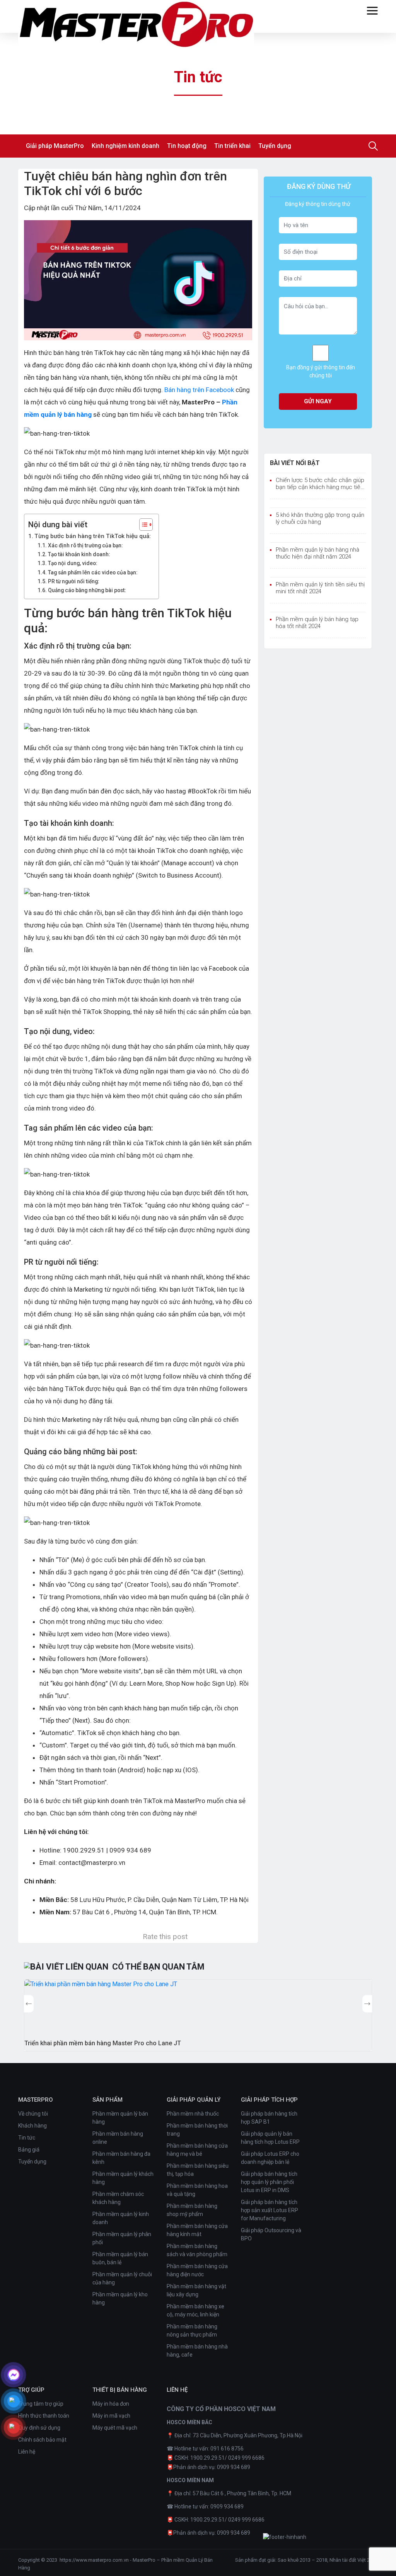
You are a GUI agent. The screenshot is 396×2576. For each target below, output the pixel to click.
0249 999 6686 (246, 2458)
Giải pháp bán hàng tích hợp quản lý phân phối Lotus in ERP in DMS (269, 2182)
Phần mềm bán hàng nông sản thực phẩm (192, 2331)
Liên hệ (27, 2452)
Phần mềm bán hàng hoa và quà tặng (197, 2190)
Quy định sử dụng (39, 2428)
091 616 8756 (227, 2449)
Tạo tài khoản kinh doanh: (79, 554)
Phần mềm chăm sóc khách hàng (118, 2198)
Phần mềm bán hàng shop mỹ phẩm (192, 2210)
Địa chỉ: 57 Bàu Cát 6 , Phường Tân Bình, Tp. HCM (233, 2493)
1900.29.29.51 (207, 2458)
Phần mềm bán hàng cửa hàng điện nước (197, 2270)
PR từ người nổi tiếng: (74, 581)
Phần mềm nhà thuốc (193, 2114)
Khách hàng (32, 2126)
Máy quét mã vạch (115, 2428)
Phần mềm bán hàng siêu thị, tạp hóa (198, 2170)
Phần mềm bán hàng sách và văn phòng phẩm (197, 2250)
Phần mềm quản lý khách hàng (123, 2178)
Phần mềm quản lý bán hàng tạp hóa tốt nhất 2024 (317, 623)
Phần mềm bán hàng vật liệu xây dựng (196, 2290)
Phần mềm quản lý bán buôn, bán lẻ (120, 2258)
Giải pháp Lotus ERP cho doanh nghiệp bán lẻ (270, 2158)
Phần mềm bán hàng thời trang (197, 2130)
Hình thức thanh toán (44, 2416)
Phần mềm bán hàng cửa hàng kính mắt (197, 2230)
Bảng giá (29, 2150)
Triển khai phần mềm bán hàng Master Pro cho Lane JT (103, 2043)
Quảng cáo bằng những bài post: (87, 590)
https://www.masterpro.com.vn (94, 2560)
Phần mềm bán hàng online (118, 2138)
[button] (372, 24)
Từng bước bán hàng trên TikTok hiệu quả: (93, 536)
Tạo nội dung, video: (73, 563)
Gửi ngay (318, 401)
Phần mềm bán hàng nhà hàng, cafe (197, 2351)
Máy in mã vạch (111, 2416)
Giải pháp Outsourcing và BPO (271, 2234)
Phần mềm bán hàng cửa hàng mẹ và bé (197, 2150)
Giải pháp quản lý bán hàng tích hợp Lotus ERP (270, 2138)
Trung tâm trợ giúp (41, 2404)
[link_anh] (285, 2537)
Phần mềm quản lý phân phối (122, 2238)
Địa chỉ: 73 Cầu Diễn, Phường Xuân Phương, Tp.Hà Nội (238, 2435)
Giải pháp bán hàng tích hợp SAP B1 (269, 2118)
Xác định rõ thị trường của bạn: (85, 545)
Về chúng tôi (33, 2114)
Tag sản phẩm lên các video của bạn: (93, 572)
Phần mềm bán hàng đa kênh (121, 2158)
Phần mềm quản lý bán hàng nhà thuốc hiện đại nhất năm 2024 (317, 553)
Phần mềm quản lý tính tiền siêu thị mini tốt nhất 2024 (320, 588)
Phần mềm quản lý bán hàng (120, 2118)
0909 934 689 (234, 2467)
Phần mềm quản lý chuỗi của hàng (122, 2278)
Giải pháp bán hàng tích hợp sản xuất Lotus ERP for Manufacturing (270, 2210)
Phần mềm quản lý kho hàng (120, 2298)
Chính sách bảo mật (42, 2440)
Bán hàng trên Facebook (199, 390)
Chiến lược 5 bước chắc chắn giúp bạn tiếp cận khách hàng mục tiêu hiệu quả (320, 484)
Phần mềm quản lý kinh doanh (121, 2218)
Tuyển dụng (32, 2162)
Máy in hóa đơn (111, 2404)
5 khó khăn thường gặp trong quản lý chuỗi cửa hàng (320, 518)
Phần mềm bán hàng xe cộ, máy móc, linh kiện (195, 2310)
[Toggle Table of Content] (142, 525)
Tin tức (27, 2138)
